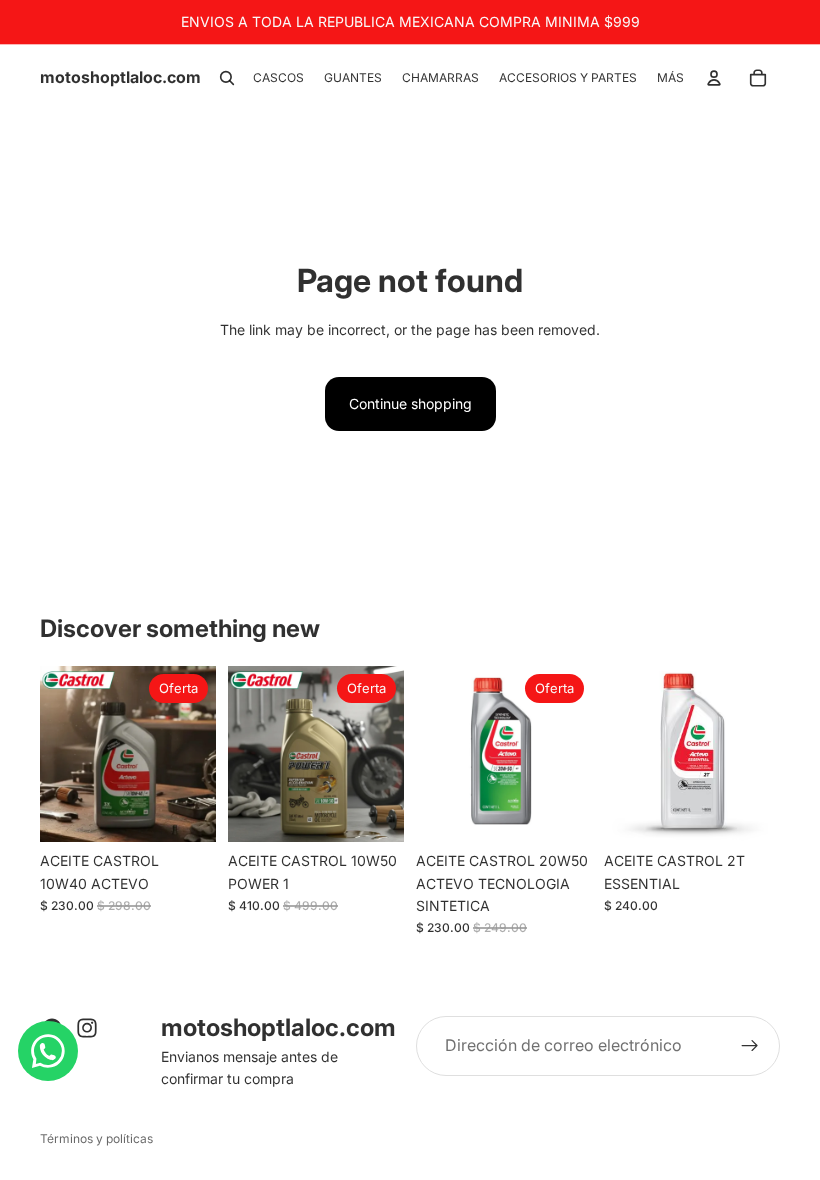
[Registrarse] (750, 1046)
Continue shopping (410, 403)
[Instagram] (87, 1028)
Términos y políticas (96, 1138)
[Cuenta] (714, 78)
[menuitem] (670, 78)
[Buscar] (227, 78)
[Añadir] (185, 811)
